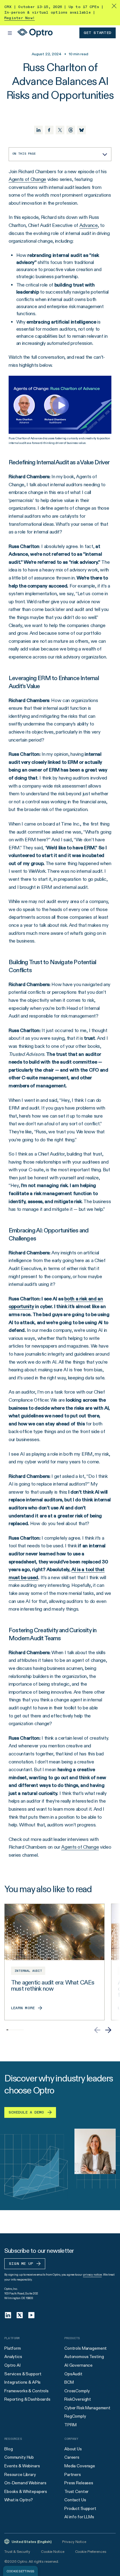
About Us (73, 2449)
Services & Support (23, 2374)
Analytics (13, 2356)
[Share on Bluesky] (82, 130)
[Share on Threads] (71, 130)
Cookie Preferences (91, 2551)
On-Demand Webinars (25, 2483)
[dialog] (20, 2571)
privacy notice (92, 2275)
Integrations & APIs (22, 2382)
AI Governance (78, 2365)
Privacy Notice (74, 2542)
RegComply (75, 2416)
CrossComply (77, 2391)
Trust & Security (17, 2551)
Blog (8, 2449)
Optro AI (12, 2365)
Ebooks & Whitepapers (26, 2491)
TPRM (70, 2425)
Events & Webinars (22, 2466)
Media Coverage (80, 2466)
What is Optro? (19, 2500)
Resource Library (20, 2474)
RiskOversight (78, 2399)
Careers (72, 2457)
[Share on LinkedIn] (38, 130)
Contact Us (75, 2500)
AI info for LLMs (79, 2517)
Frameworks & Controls (26, 2391)
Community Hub (19, 2457)
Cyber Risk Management (87, 2408)
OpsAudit (73, 2374)
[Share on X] (60, 130)
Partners (73, 2474)
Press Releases (79, 2483)
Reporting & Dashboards (27, 2399)
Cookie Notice (52, 2551)
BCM (69, 2382)
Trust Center (76, 2491)
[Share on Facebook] (49, 130)
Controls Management (86, 2348)
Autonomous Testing (84, 2356)
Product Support (80, 2508)
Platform (13, 2348)
